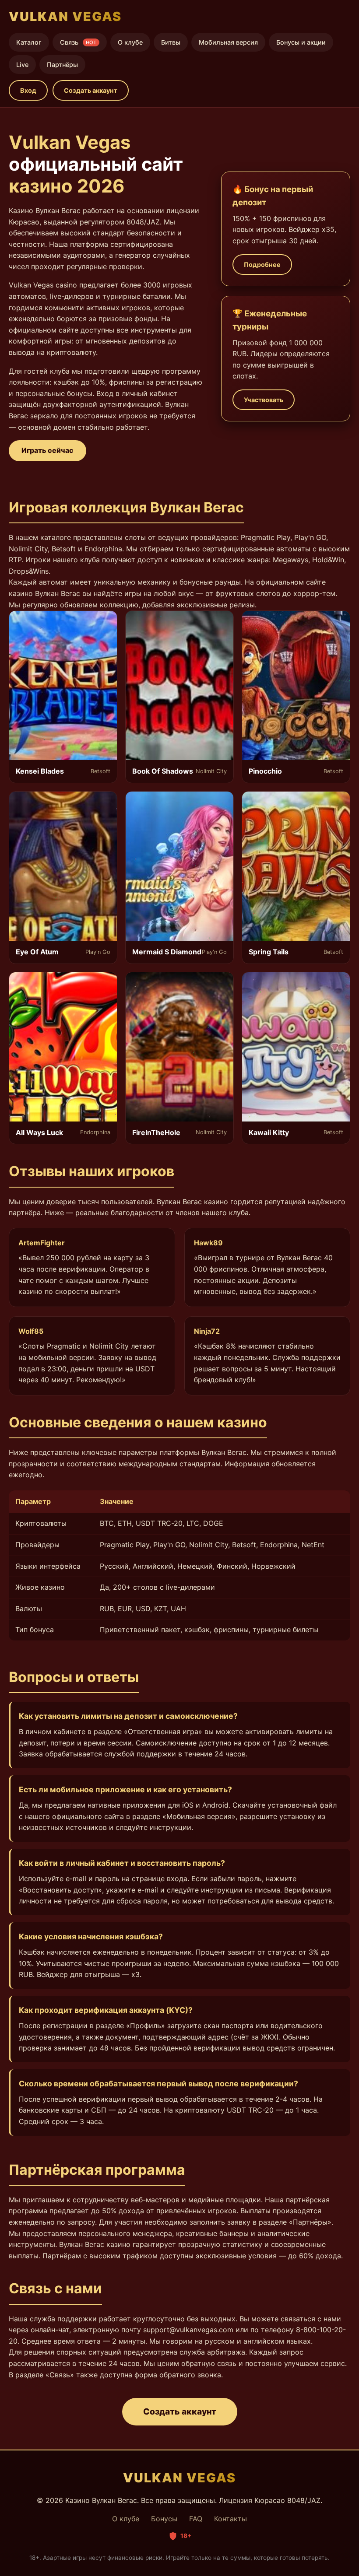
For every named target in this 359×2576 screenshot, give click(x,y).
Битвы (171, 42)
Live (22, 65)
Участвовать (264, 400)
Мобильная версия (228, 42)
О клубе (130, 42)
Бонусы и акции (301, 42)
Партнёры (62, 65)
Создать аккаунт (91, 90)
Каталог (29, 42)
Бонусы (164, 2519)
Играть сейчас (48, 450)
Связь (78, 42)
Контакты (231, 2519)
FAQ (196, 2519)
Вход (28, 90)
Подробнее (262, 265)
